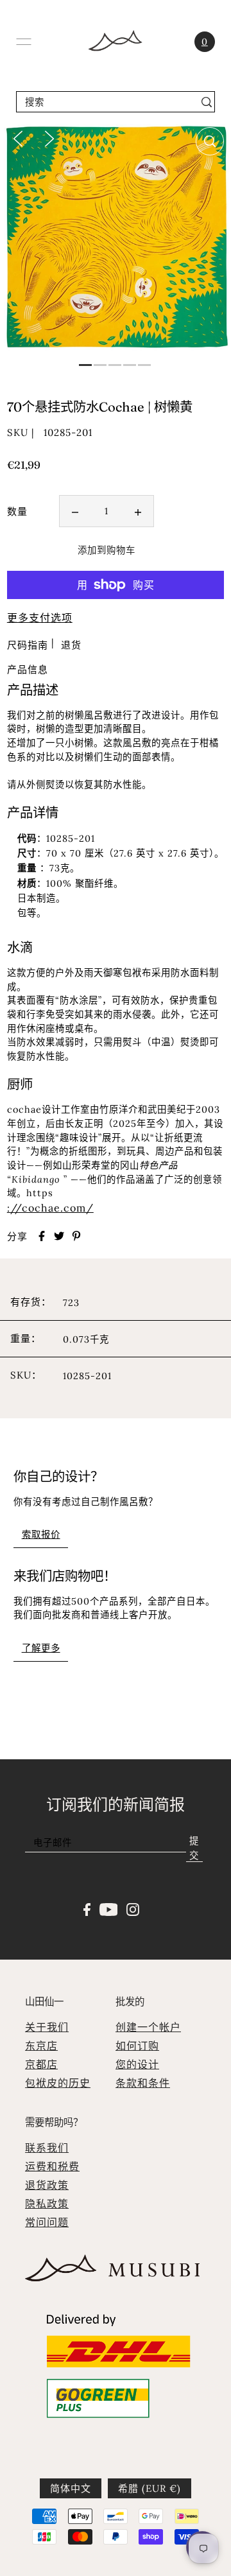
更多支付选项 (40, 618)
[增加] (138, 511)
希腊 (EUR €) (150, 2488)
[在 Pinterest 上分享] (76, 1236)
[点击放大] (210, 141)
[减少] (75, 511)
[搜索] (207, 102)
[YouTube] (109, 1908)
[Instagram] (133, 1908)
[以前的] (18, 137)
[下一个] (49, 137)
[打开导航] (24, 42)
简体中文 (71, 2488)
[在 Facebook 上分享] (42, 1236)
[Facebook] (87, 1908)
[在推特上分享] (59, 1236)
